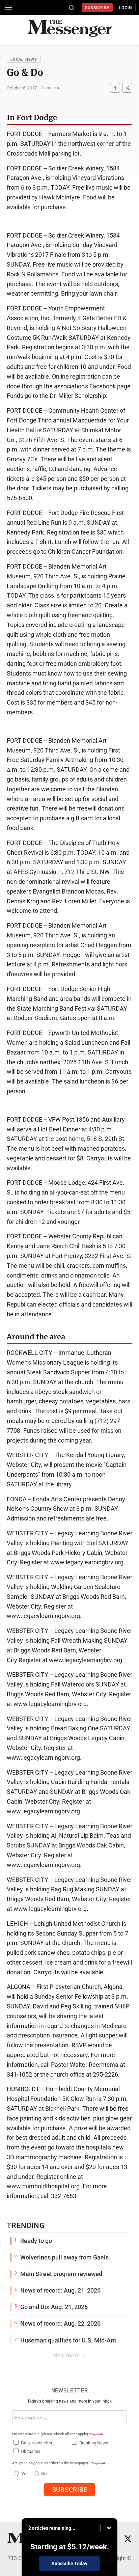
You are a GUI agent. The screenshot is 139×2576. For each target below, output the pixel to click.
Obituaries (31, 2451)
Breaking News (94, 2443)
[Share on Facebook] (115, 88)
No (44, 2474)
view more (67, 2355)
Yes (24, 2474)
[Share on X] (127, 88)
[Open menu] (8, 7)
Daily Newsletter (37, 2443)
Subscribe (97, 8)
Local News (24, 60)
